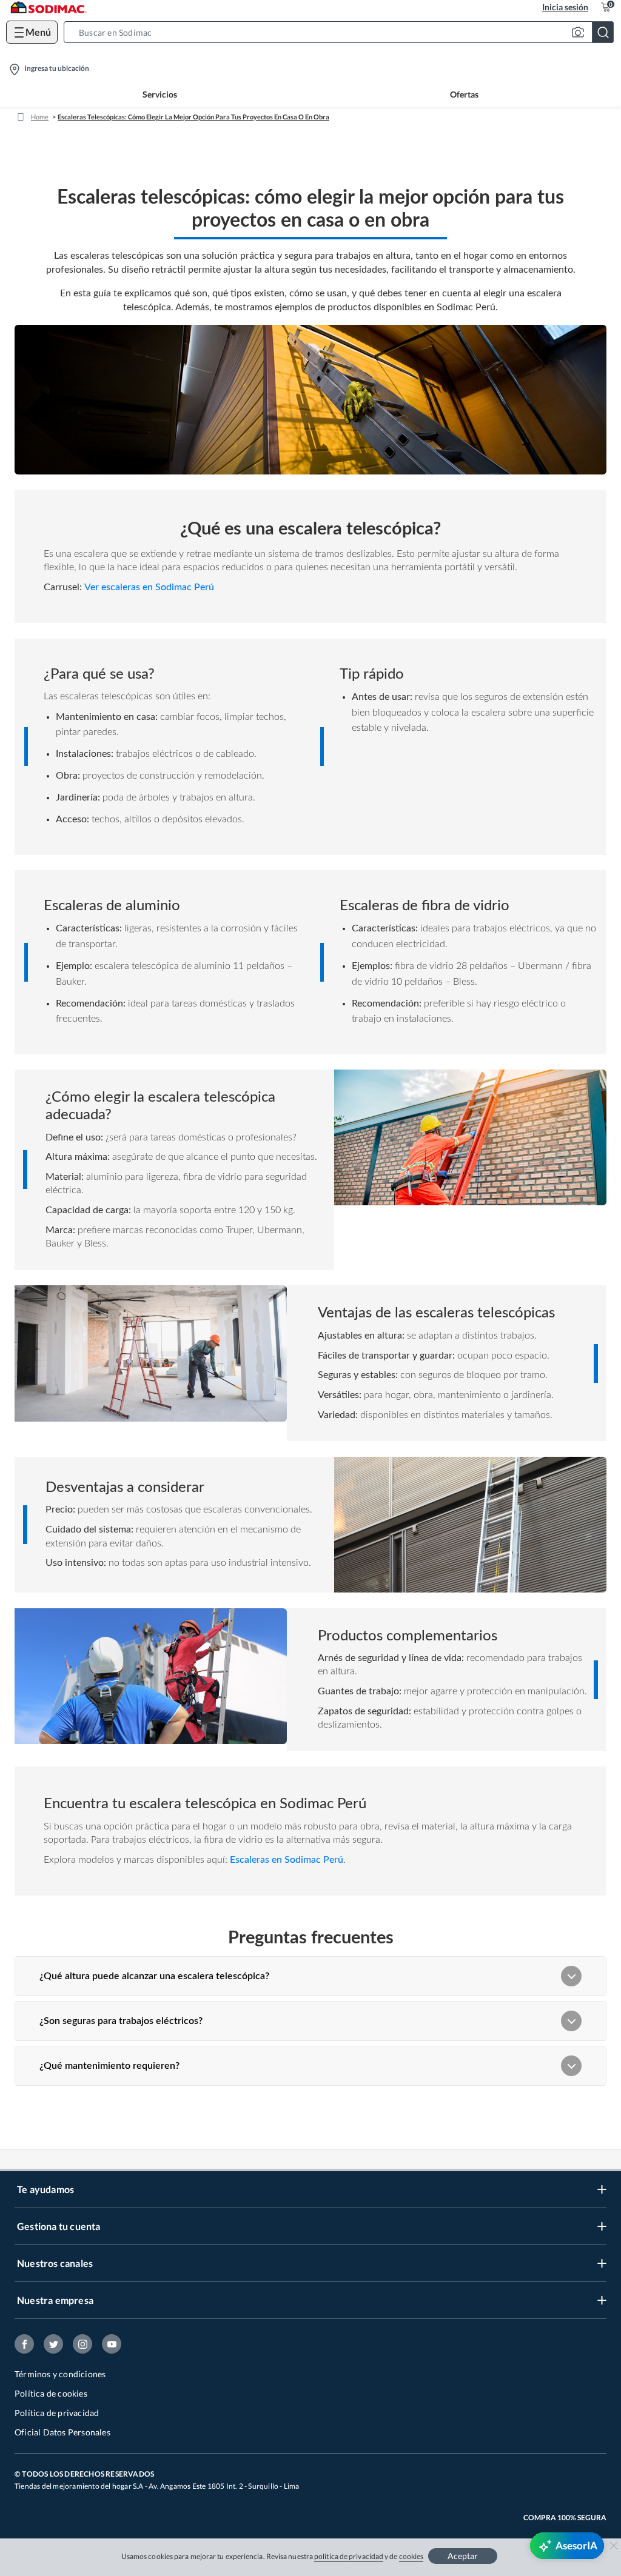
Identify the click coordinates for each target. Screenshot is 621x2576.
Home (40, 117)
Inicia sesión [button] (565, 7)
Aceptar (463, 2556)
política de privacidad (349, 2556)
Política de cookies (51, 2393)
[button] (342, 32)
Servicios (160, 94)
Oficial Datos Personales (62, 2432)
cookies (411, 2556)
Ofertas (464, 94)
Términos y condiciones (60, 2374)
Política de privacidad (57, 2413)
